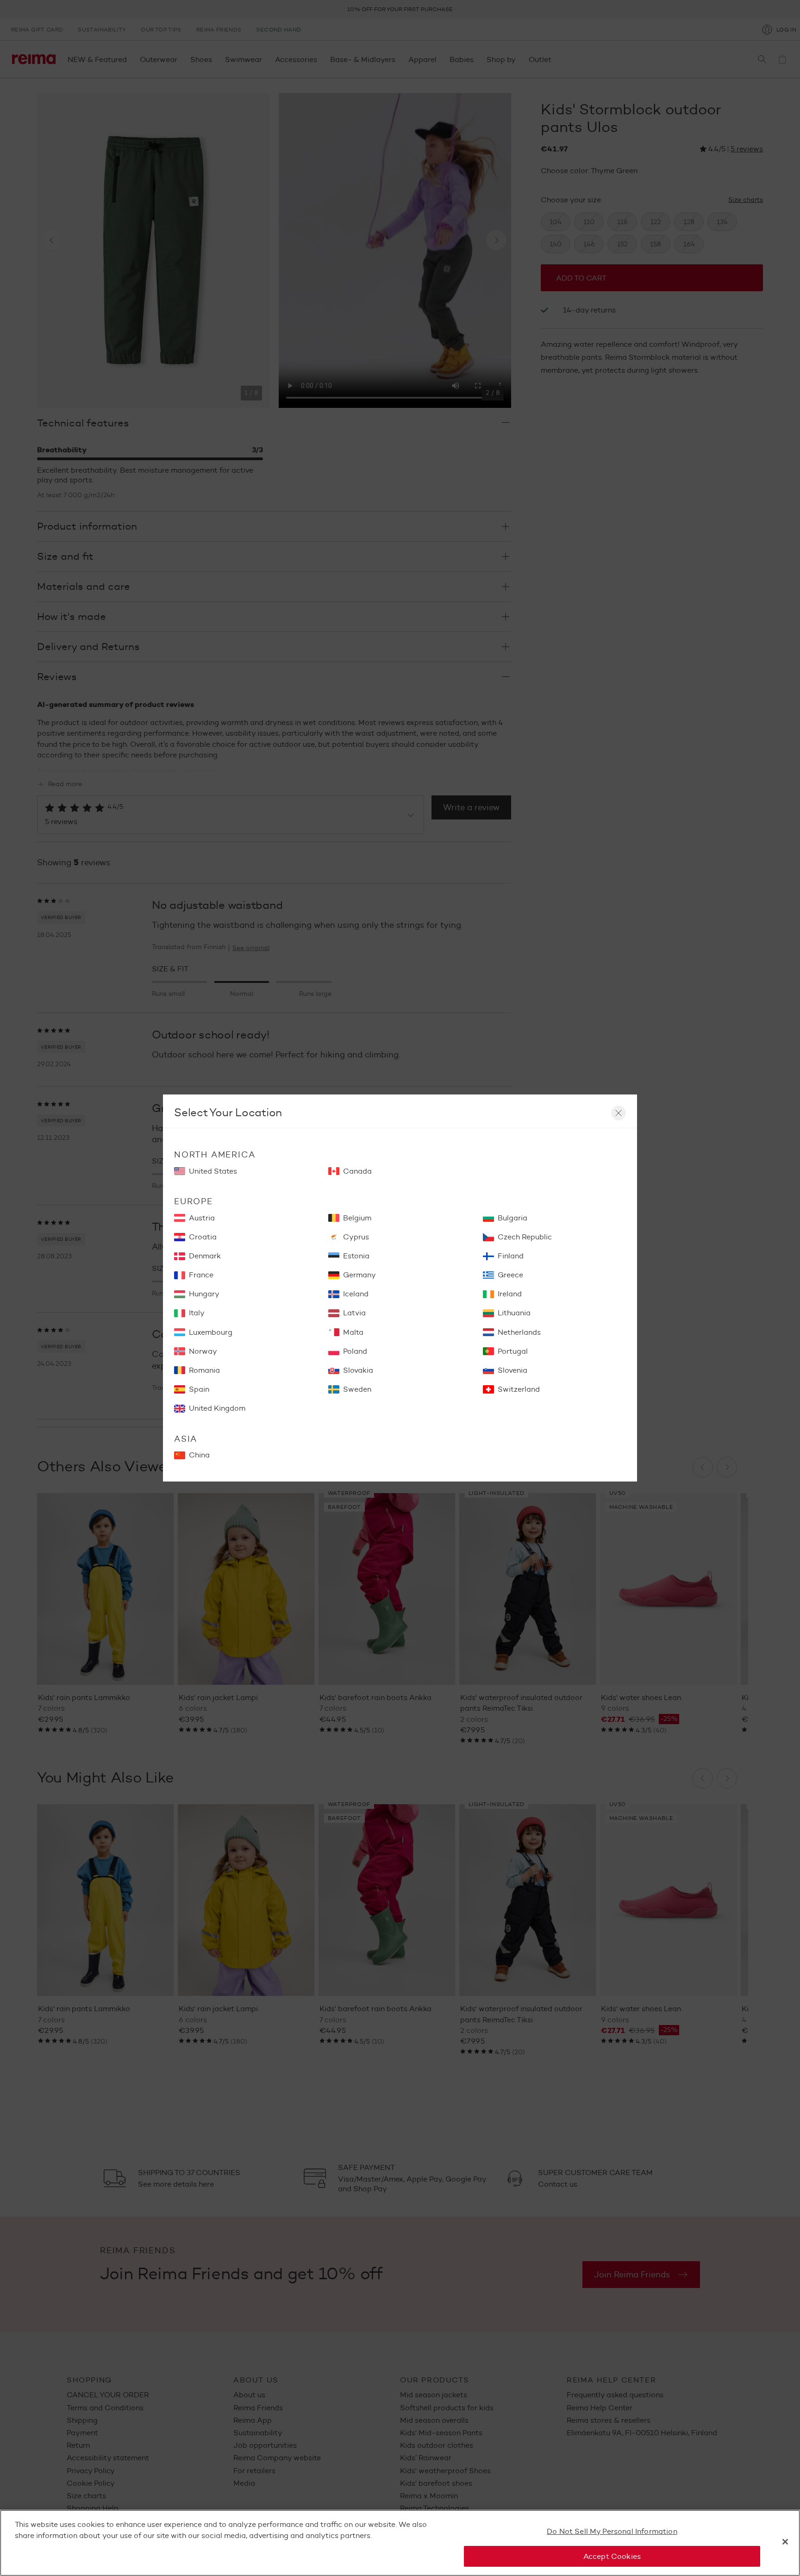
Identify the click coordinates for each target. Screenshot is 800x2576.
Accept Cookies (612, 2556)
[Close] (785, 2542)
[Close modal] (619, 1113)
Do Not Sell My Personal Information (612, 2531)
